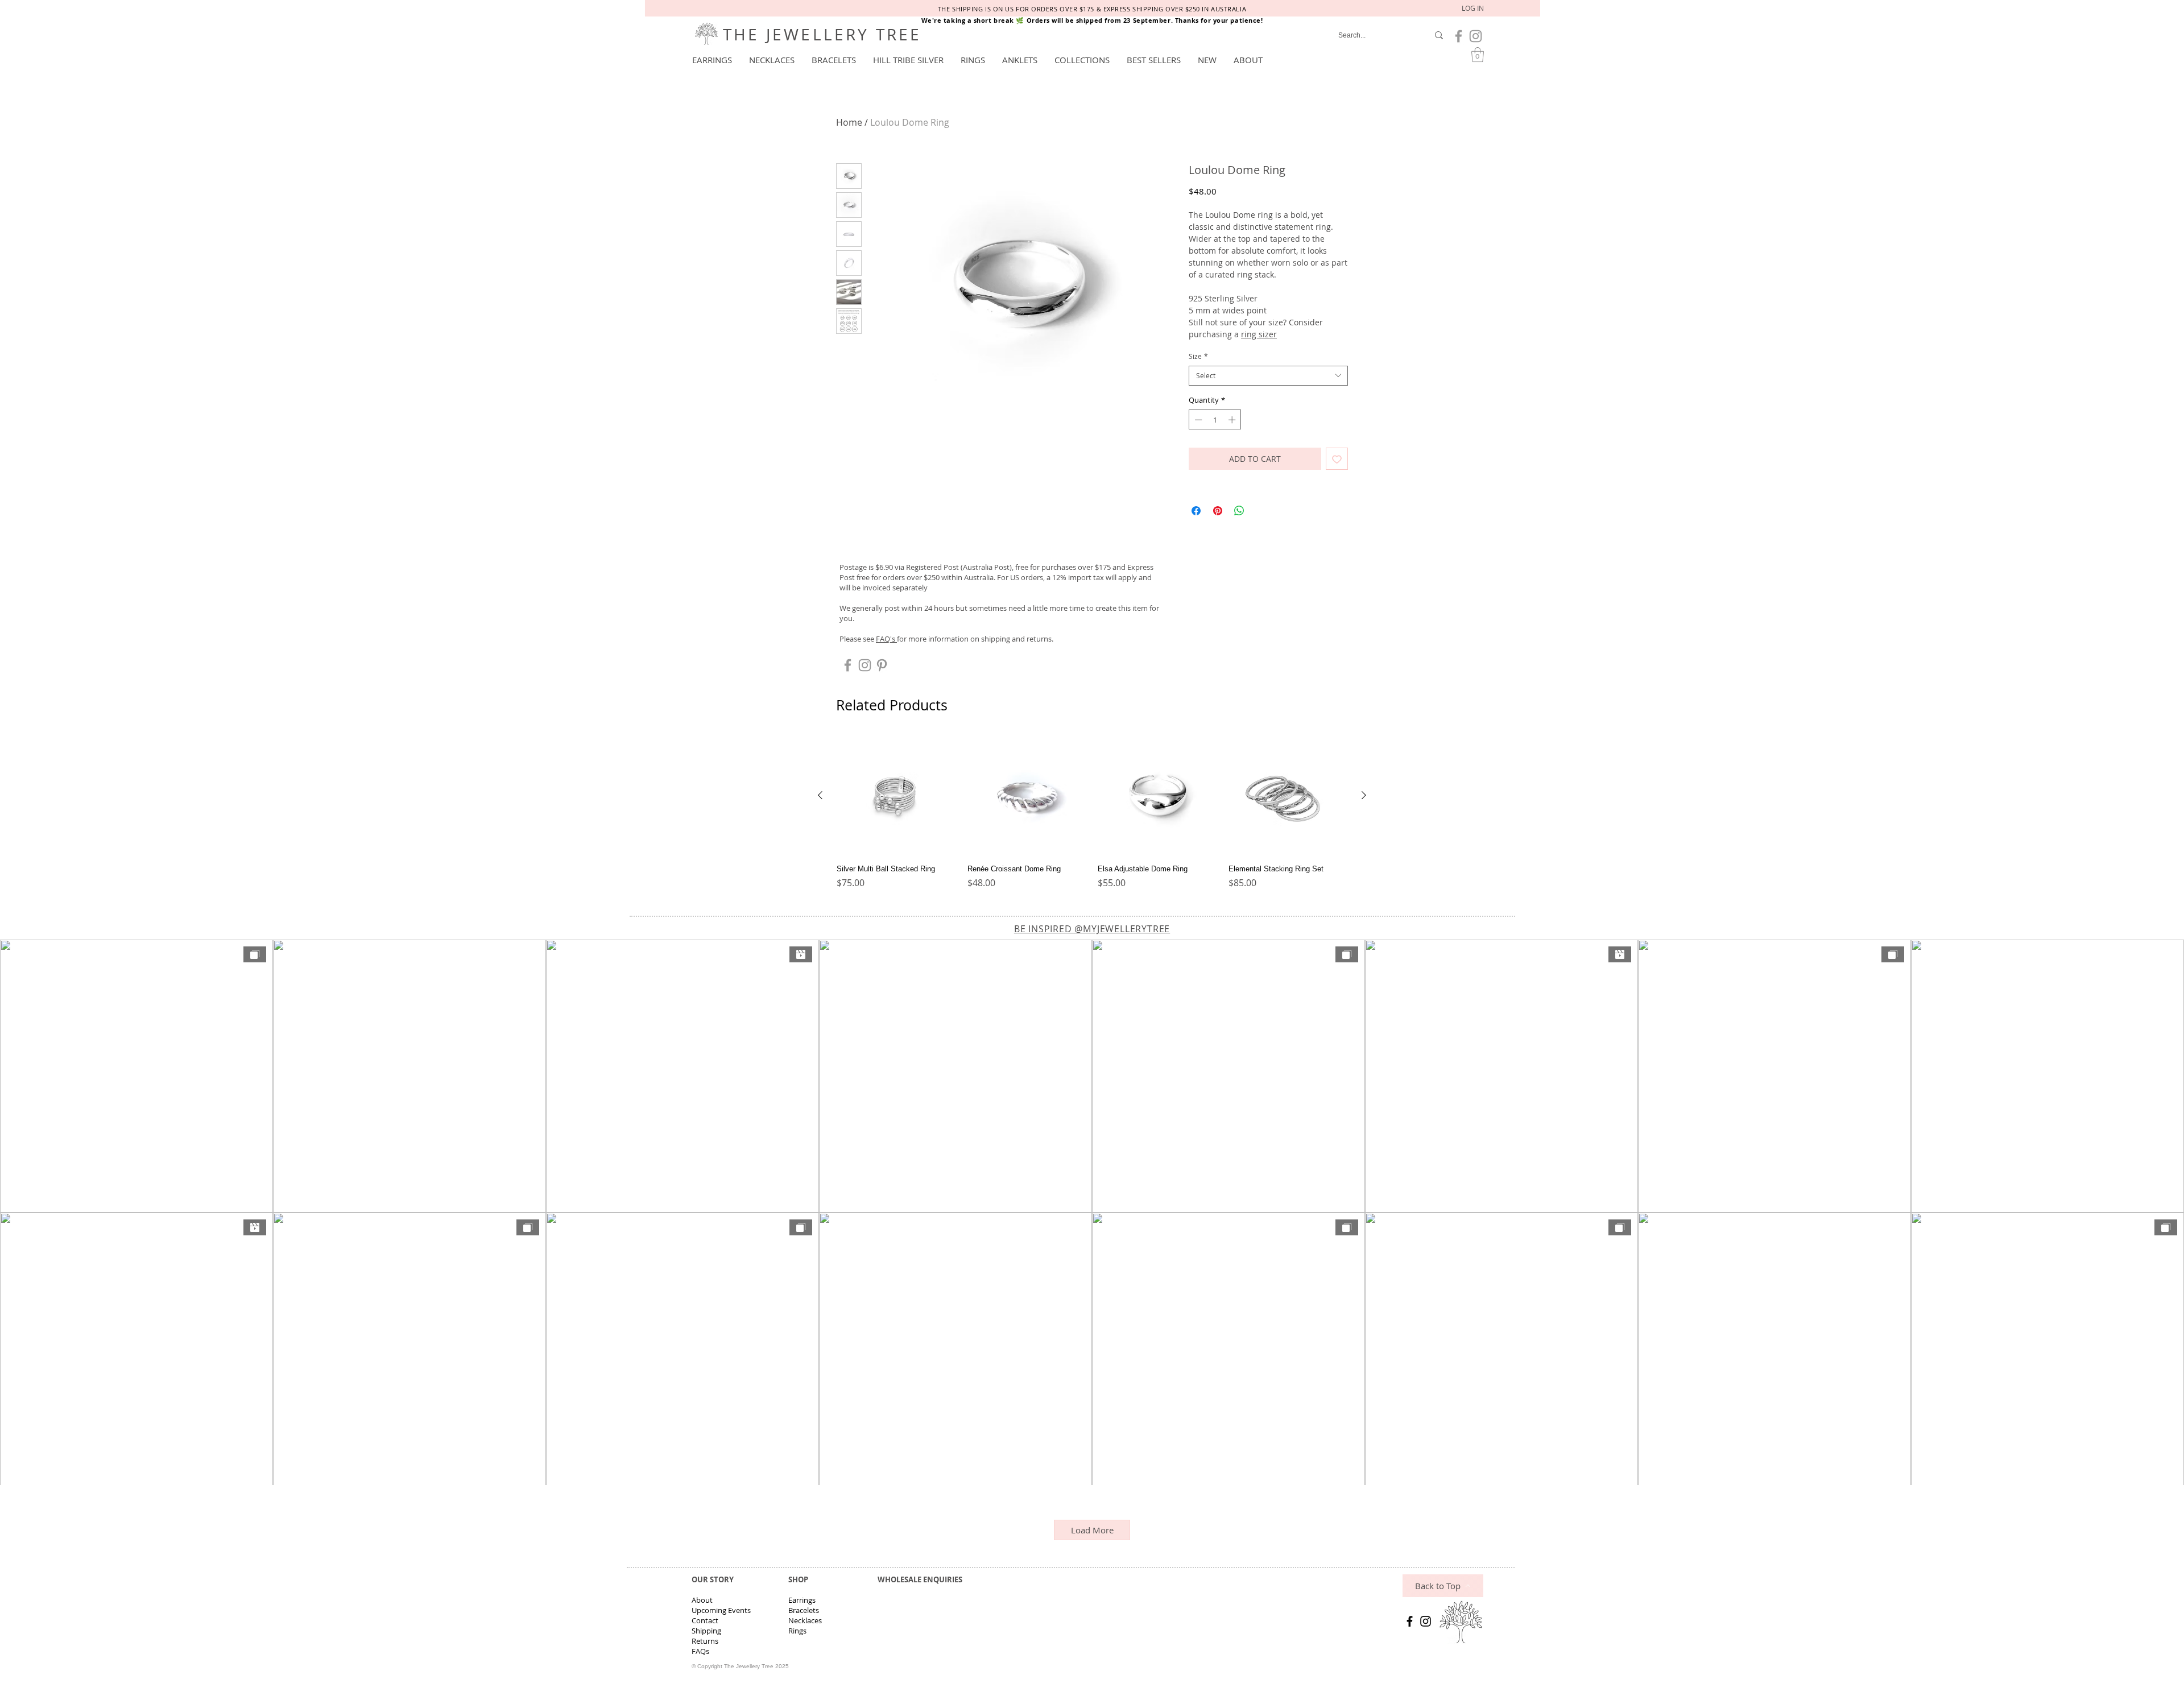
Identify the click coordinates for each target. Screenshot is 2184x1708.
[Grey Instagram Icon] (1476, 36)
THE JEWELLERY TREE (822, 34)
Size (1198, 356)
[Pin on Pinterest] (1218, 511)
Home (849, 122)
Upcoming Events (721, 1610)
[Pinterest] (882, 665)
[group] (1092, 817)
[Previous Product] (820, 795)
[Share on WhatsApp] (1239, 511)
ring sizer (1259, 334)
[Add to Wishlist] (1337, 459)
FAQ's (886, 639)
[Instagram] (1426, 1621)
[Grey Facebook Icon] (1459, 36)
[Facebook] (1410, 1621)
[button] (712, 60)
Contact (705, 1620)
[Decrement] (1197, 420)
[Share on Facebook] (1196, 511)
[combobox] (1268, 376)
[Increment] (1233, 420)
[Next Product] (1364, 795)
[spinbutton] (1215, 420)
